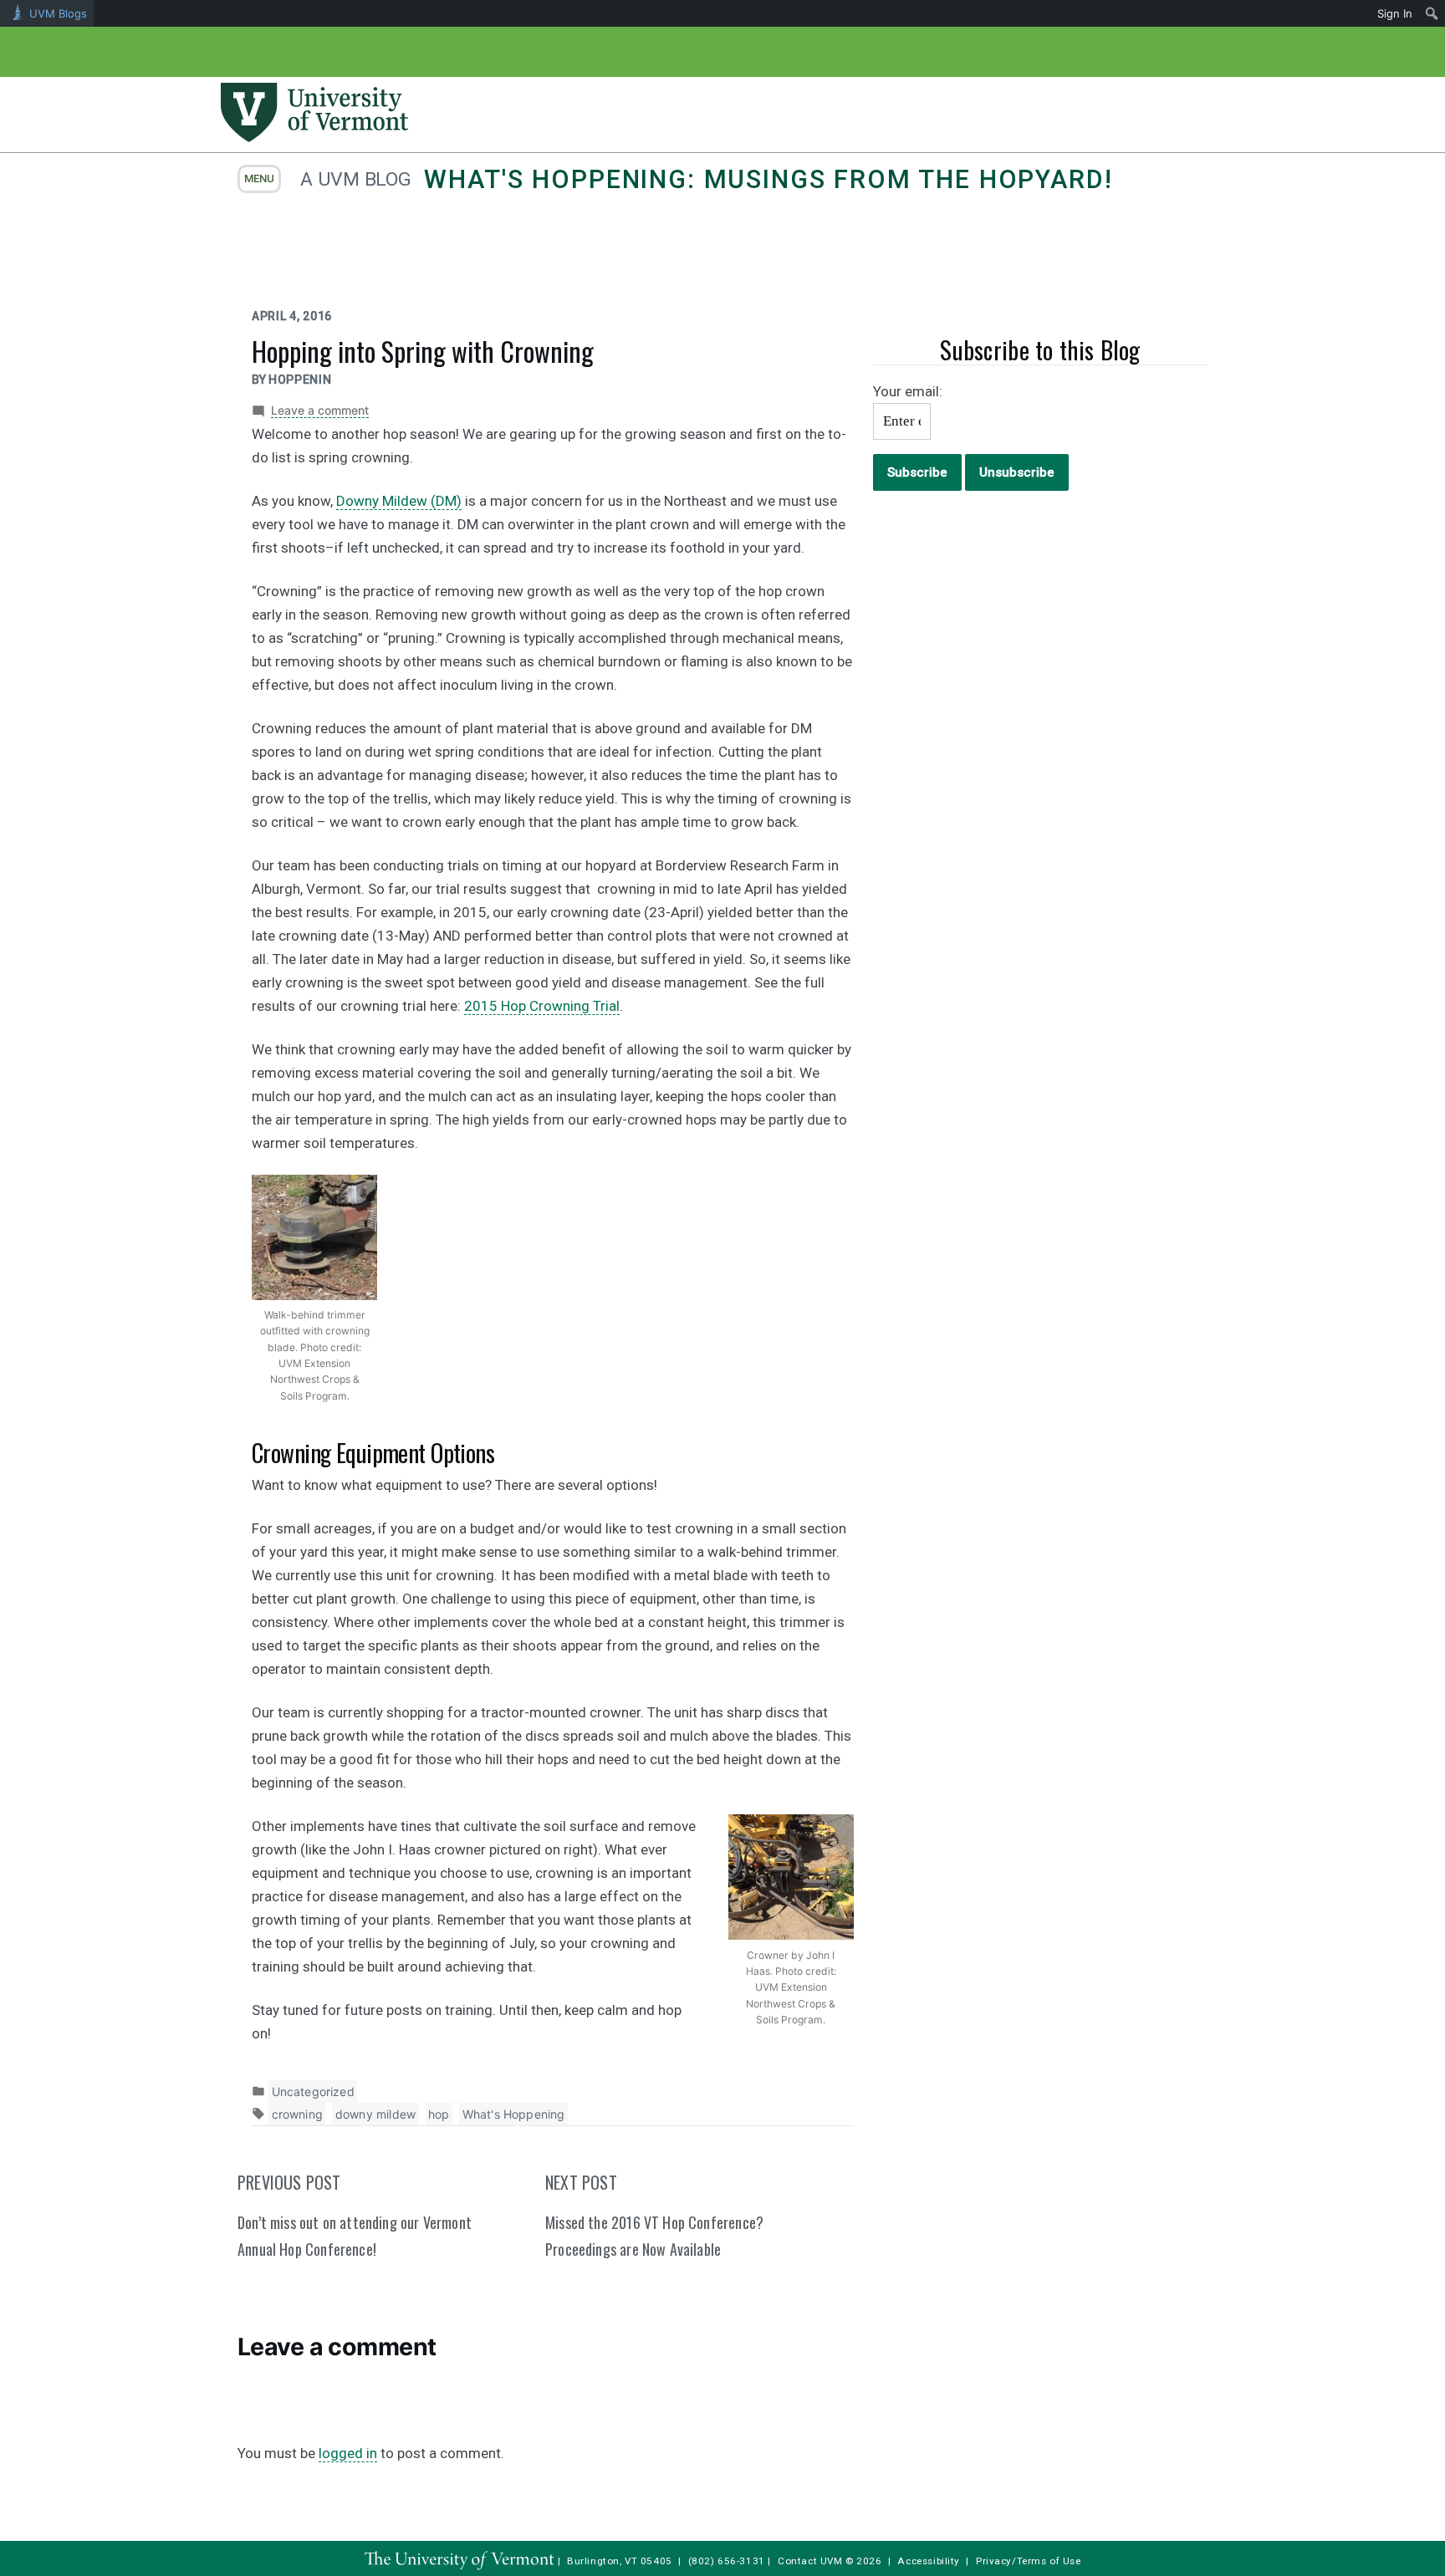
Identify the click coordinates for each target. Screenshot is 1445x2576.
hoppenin (300, 380)
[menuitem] (1432, 13)
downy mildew (375, 2114)
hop (439, 2114)
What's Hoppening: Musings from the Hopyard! (768, 179)
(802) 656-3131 (727, 2561)
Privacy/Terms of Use (1029, 2561)
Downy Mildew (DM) (399, 501)
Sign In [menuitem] (1395, 13)
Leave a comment (320, 411)
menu (259, 179)
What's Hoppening (514, 2114)
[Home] (314, 137)
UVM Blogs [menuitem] (58, 13)
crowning (297, 2114)
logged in (348, 2453)
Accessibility (929, 2561)
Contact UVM (810, 2561)
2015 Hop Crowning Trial (542, 1006)
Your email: (908, 391)
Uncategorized (313, 2091)
